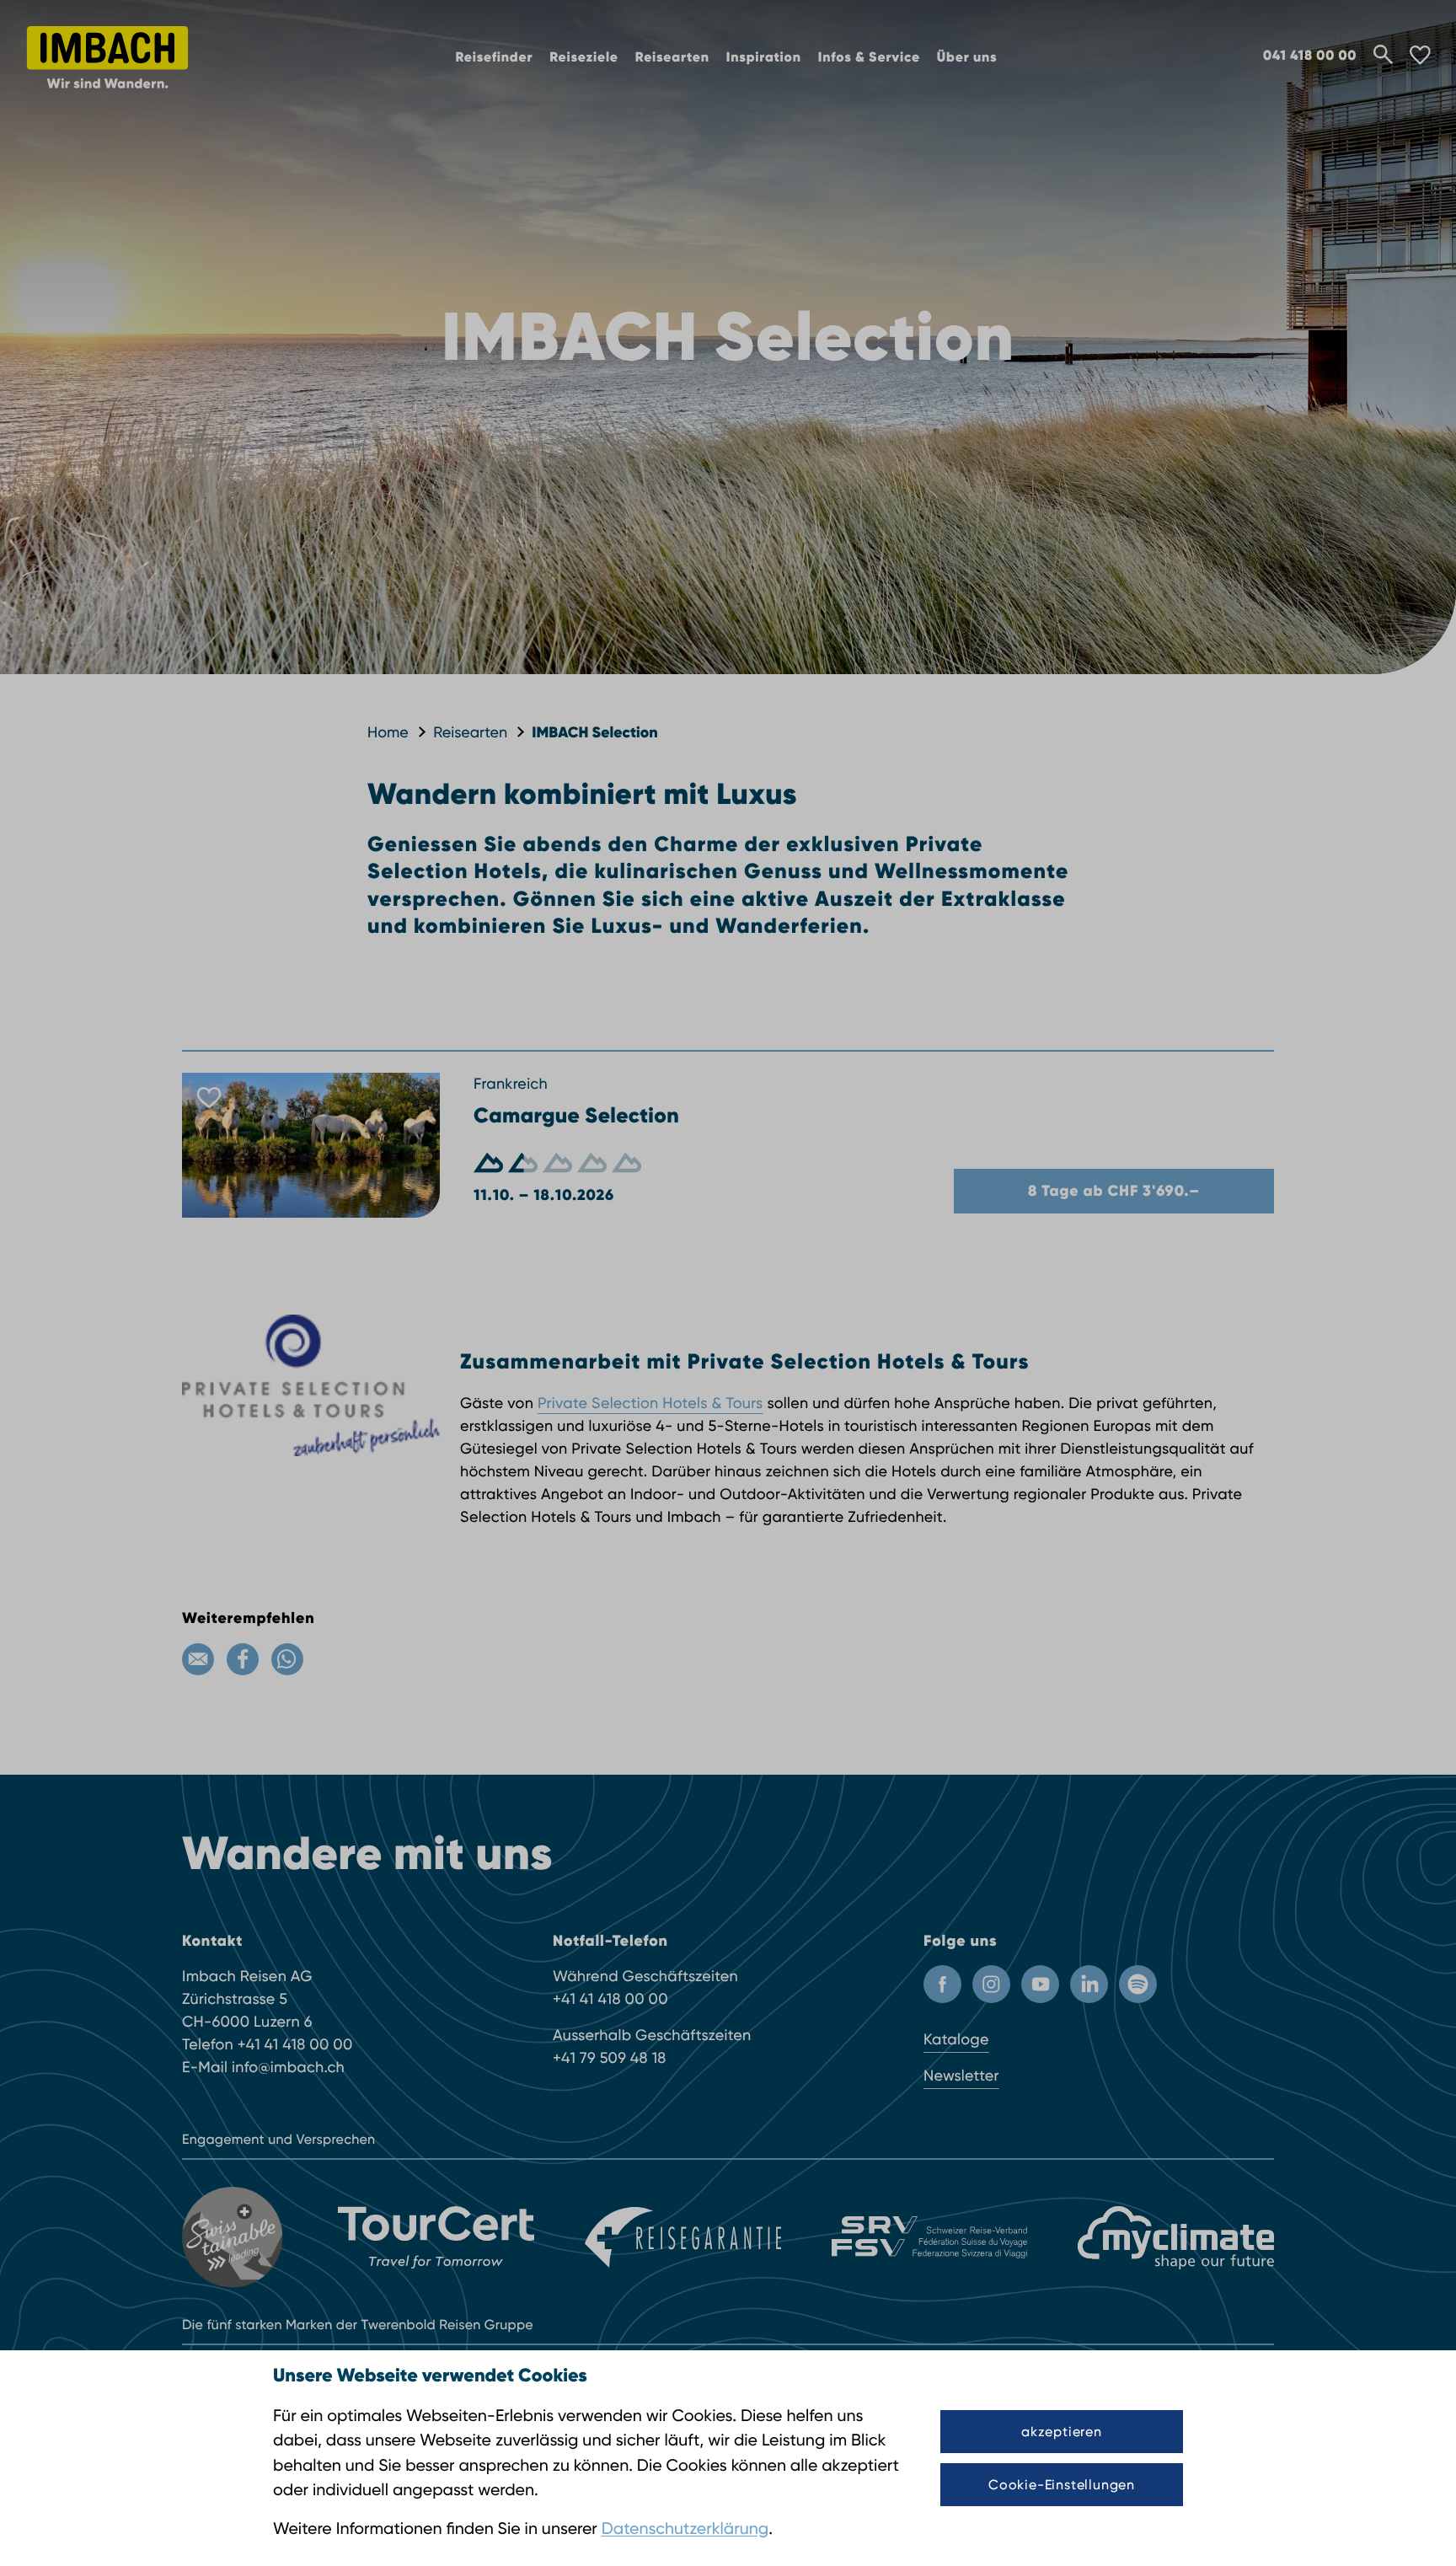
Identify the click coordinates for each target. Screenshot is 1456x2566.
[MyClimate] (1176, 2238)
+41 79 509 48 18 (610, 2058)
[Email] (198, 1659)
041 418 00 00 (1310, 56)
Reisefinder (495, 58)
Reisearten (672, 58)
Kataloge (956, 2040)
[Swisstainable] (235, 2237)
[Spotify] (1138, 1984)
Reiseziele (584, 58)
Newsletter (961, 2076)
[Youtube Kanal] (1040, 1984)
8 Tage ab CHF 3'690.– (1114, 1191)
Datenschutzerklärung (685, 2529)
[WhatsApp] (287, 1659)
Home (388, 733)
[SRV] (930, 2237)
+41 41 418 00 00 (295, 2045)
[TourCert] (436, 2237)
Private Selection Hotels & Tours (650, 1404)
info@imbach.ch (288, 2068)
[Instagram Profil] (991, 1984)
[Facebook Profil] (942, 1984)
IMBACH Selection (594, 732)
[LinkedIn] (1089, 1984)
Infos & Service (869, 58)
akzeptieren (1062, 2432)
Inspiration (764, 58)
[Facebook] (243, 1659)
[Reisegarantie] (683, 2237)
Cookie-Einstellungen (1062, 2485)
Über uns (967, 58)
